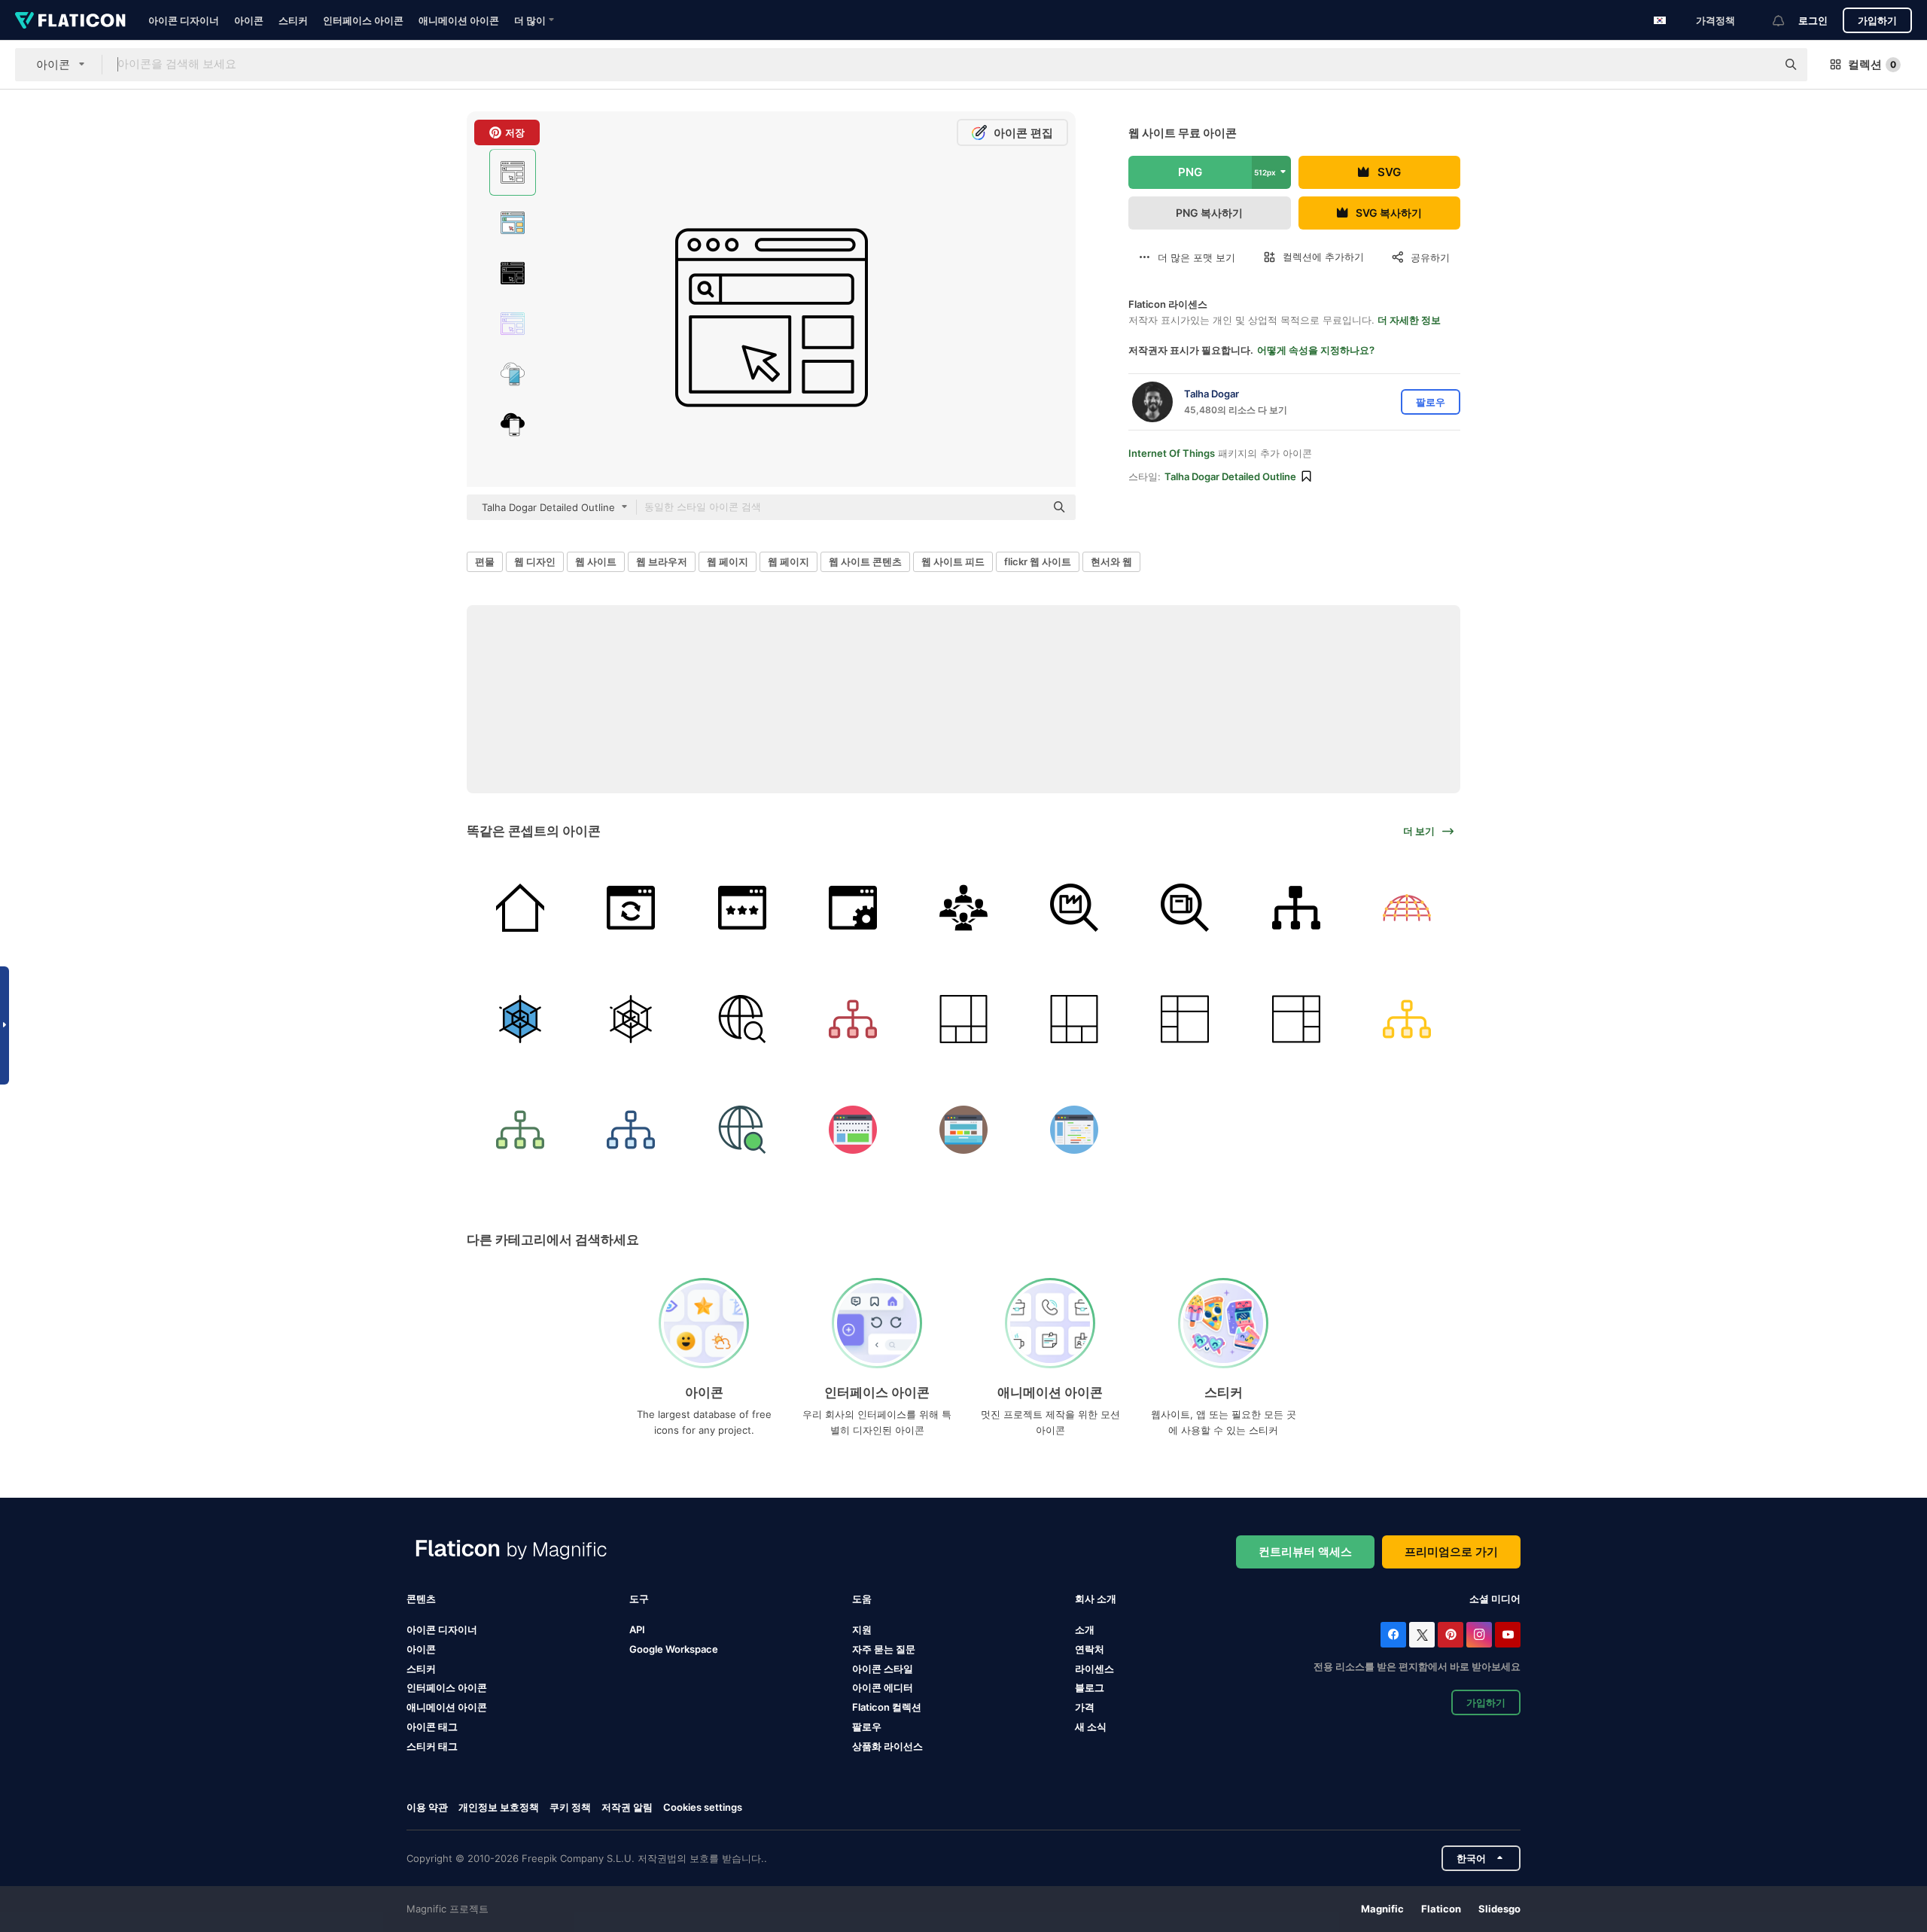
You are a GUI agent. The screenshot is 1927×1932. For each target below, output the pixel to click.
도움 (862, 1599)
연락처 (1090, 1649)
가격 (1085, 1707)
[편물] (520, 908)
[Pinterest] (1451, 1635)
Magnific (1382, 1909)
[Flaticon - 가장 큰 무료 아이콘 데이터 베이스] (70, 20)
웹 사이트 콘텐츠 (865, 561)
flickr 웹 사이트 (1038, 561)
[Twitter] (1422, 1635)
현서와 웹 (1111, 561)
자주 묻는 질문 (884, 1649)
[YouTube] (1508, 1635)
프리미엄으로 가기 (1451, 1552)
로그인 (1813, 20)
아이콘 (249, 20)
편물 (485, 561)
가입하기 (1877, 20)
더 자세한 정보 (1409, 320)
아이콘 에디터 (883, 1687)
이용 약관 (427, 1807)
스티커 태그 (432, 1746)
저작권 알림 (627, 1807)
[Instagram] (1479, 1635)
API (637, 1629)
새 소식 (1091, 1727)
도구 (639, 1599)
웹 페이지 (728, 561)
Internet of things (1172, 453)
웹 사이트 (596, 561)
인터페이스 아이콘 (363, 20)
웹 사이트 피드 (953, 561)
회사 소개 (1096, 1599)
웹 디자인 (535, 561)
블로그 (1090, 1687)
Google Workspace (674, 1649)
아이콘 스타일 (883, 1669)
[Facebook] (1393, 1635)
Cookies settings (703, 1807)
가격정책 (1715, 20)
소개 (1085, 1629)
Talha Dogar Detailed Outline (1230, 476)
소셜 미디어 (1495, 1599)
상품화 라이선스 (887, 1746)
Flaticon (1441, 1909)
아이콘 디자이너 (184, 20)
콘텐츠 (421, 1599)
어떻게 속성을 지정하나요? (1316, 350)
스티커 (293, 20)
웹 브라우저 (662, 561)
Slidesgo (1499, 1909)
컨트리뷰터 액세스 (1305, 1552)
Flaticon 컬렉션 (887, 1707)
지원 (862, 1629)
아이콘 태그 (432, 1727)
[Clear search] (1758, 65)
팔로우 (867, 1727)
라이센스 (1094, 1669)
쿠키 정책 (570, 1807)
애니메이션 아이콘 (459, 20)
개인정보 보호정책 (499, 1807)
